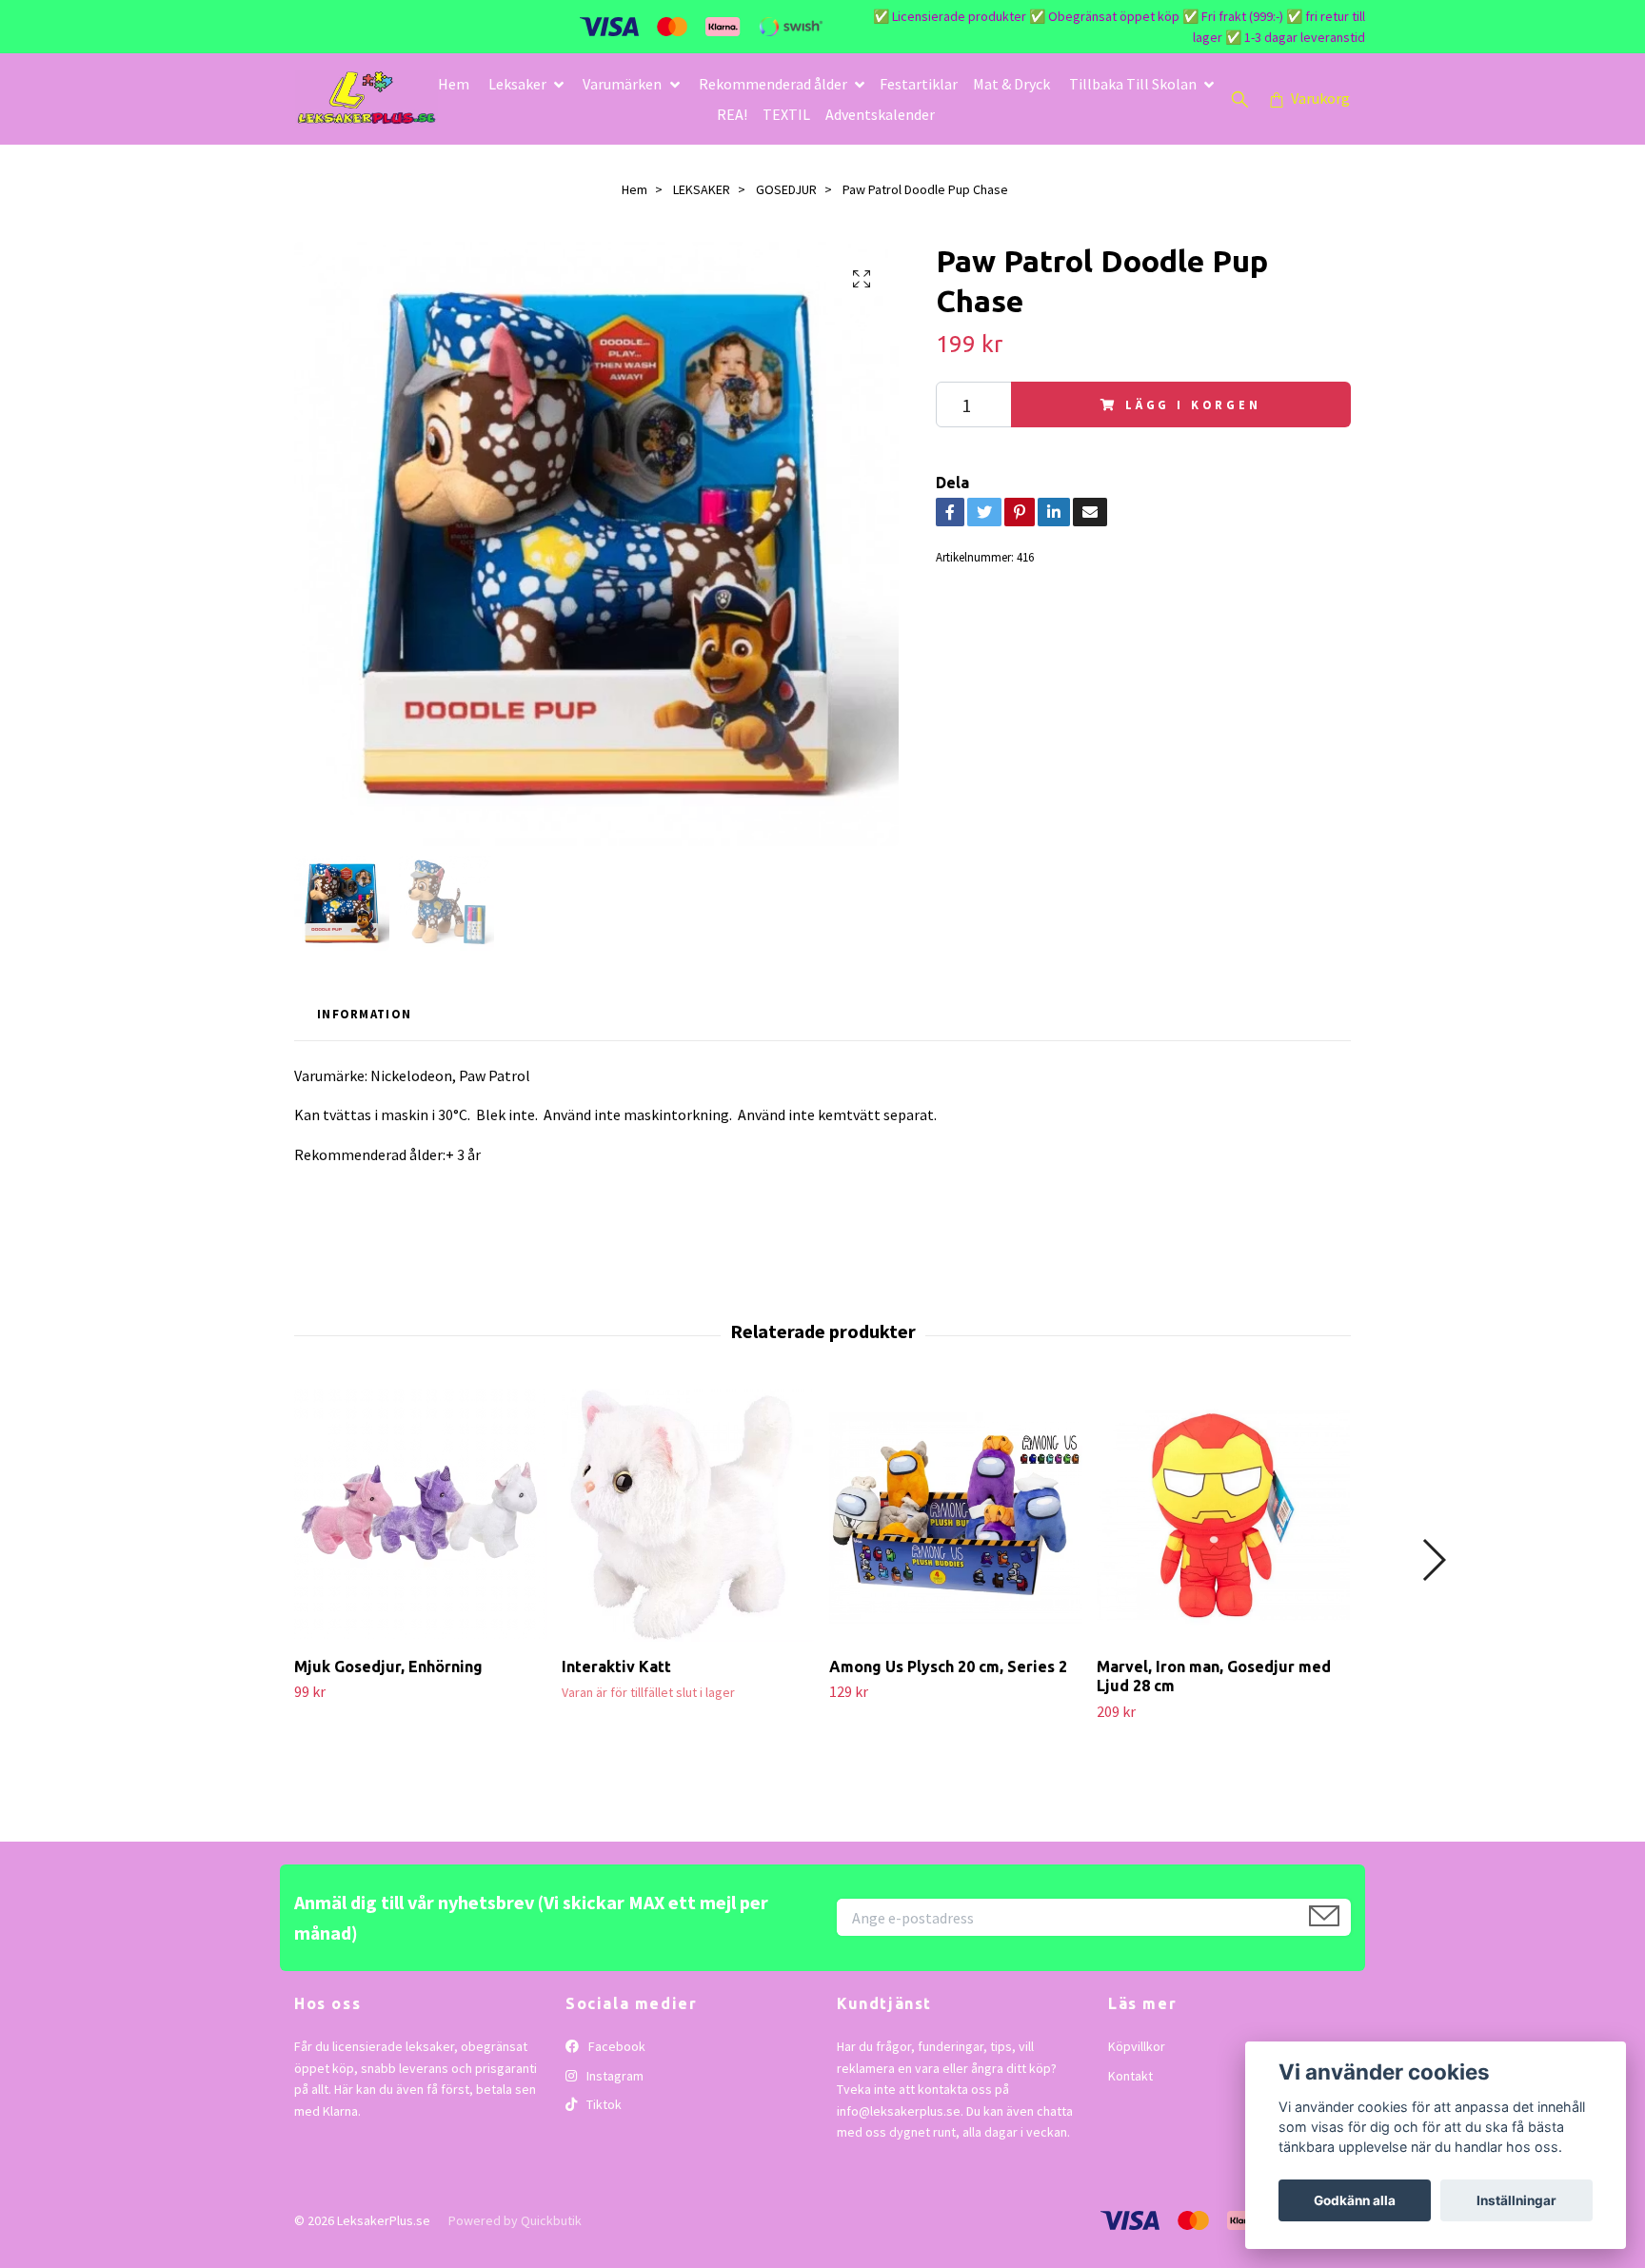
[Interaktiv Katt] (688, 1515)
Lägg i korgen (1193, 404)
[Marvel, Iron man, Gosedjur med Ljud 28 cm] (1223, 1515)
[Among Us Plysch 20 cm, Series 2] (956, 1515)
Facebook (615, 2046)
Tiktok (603, 2104)
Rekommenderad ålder (773, 84)
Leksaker (517, 84)
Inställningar (1516, 2200)
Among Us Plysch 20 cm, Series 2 (948, 1666)
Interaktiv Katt (616, 1666)
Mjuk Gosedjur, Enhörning (388, 1666)
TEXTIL (786, 114)
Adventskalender (880, 114)
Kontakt (1130, 2076)
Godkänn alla (1355, 2200)
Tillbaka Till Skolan (1133, 84)
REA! (732, 114)
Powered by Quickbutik (515, 2220)
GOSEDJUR (786, 189)
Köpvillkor (1137, 2046)
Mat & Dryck (1011, 84)
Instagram (614, 2076)
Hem (454, 84)
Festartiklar (919, 84)
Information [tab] (364, 1014)
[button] (1433, 1560)
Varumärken (622, 84)
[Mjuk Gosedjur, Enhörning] (421, 1515)
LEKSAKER (702, 189)
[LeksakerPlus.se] (367, 99)
